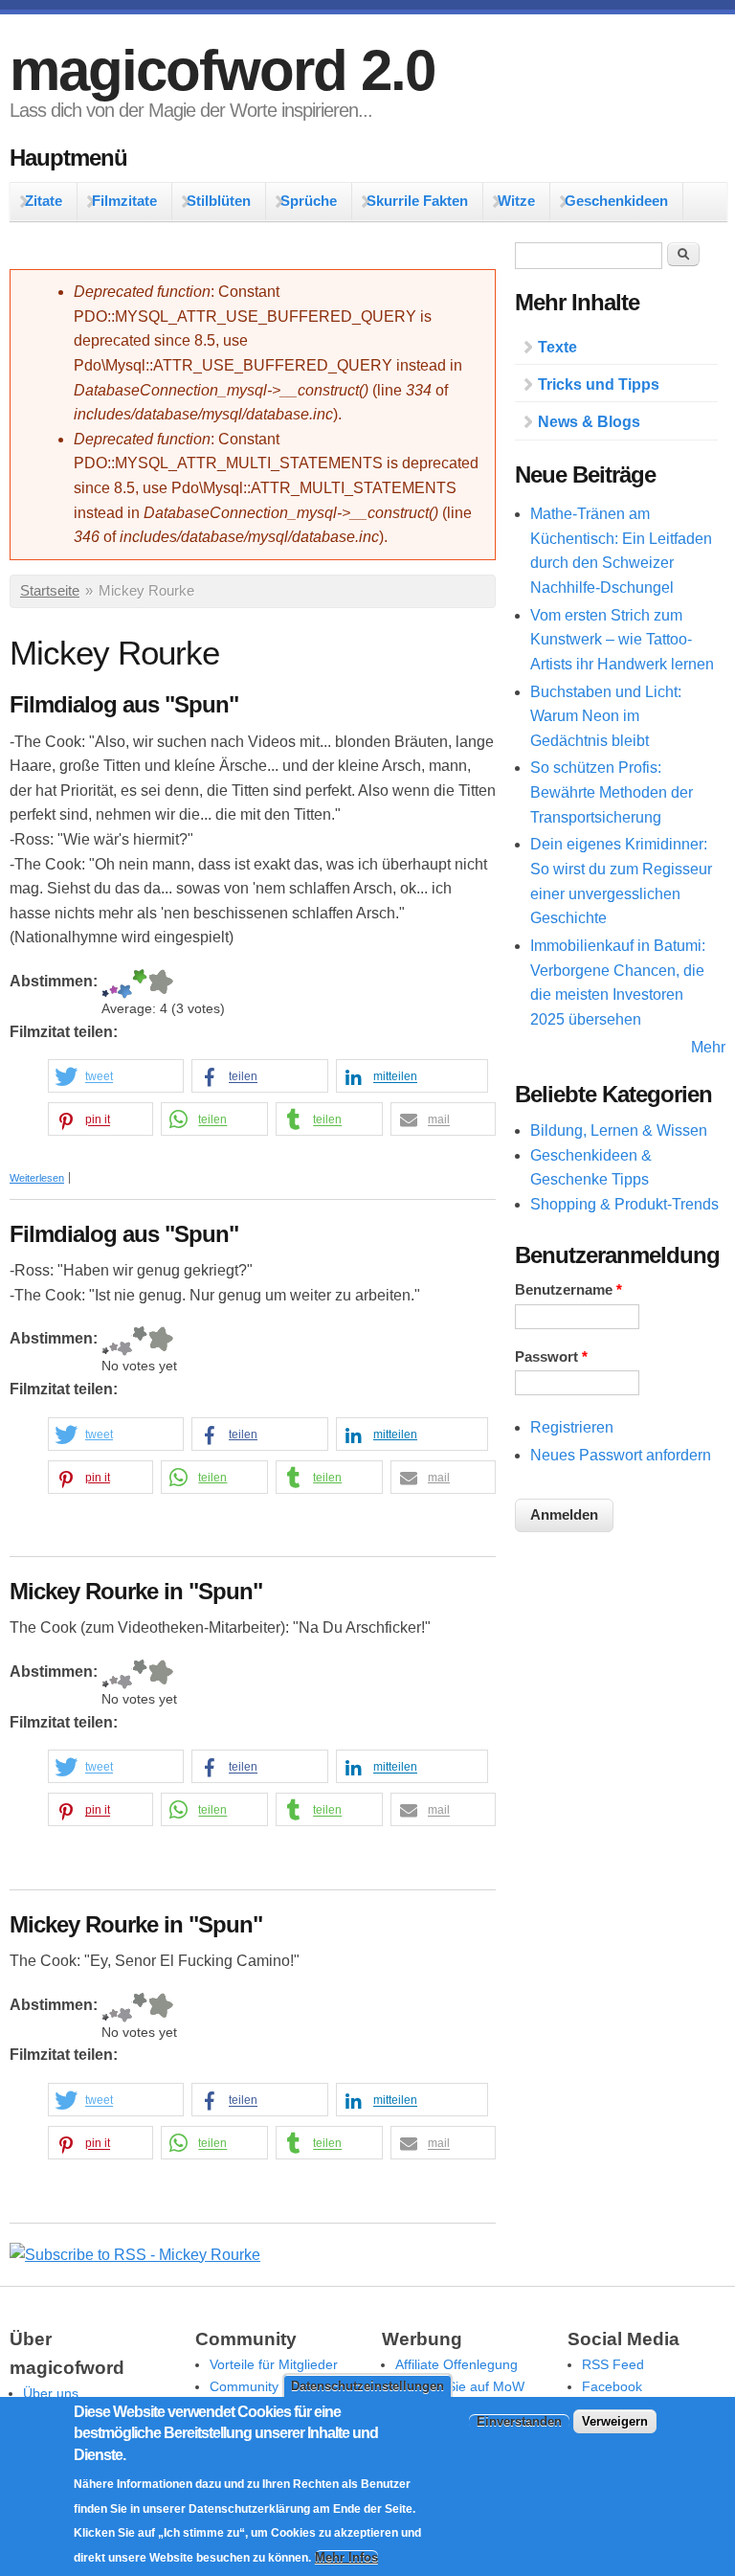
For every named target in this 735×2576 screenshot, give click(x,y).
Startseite (50, 591)
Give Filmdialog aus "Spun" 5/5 (160, 984)
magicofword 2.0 (222, 70)
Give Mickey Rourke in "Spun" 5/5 (160, 1674)
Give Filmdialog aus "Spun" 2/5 (113, 984)
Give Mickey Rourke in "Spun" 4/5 (140, 1674)
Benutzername (568, 1290)
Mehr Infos (346, 2557)
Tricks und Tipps (599, 384)
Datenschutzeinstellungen (367, 2386)
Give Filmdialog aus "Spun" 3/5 (125, 984)
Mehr (708, 1047)
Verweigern (615, 2421)
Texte (557, 347)
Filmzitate (124, 201)
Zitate (44, 201)
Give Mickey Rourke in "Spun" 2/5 (113, 1674)
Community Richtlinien (277, 2386)
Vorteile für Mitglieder (274, 2364)
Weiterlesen (37, 1178)
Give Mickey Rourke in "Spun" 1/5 (105, 1674)
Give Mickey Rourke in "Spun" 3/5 (125, 1674)
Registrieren (572, 1427)
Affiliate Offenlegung (457, 2364)
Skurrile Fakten (417, 201)
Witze (516, 201)
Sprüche (309, 201)
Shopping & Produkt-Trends (624, 1204)
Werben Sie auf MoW (460, 2386)
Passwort (551, 1357)
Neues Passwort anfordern (621, 1455)
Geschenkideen (616, 201)
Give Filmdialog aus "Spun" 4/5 (140, 984)
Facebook (612, 2386)
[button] (116, 1077)
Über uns (51, 2393)
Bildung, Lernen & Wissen (619, 1130)
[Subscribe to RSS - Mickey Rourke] (135, 2255)
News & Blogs (589, 422)
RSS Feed (613, 2364)
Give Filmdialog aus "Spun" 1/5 (105, 984)
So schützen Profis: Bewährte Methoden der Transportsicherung (612, 792)
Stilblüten (219, 201)
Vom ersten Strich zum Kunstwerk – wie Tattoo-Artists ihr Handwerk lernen (622, 640)
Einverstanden (519, 2421)
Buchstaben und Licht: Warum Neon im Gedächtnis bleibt (606, 716)
